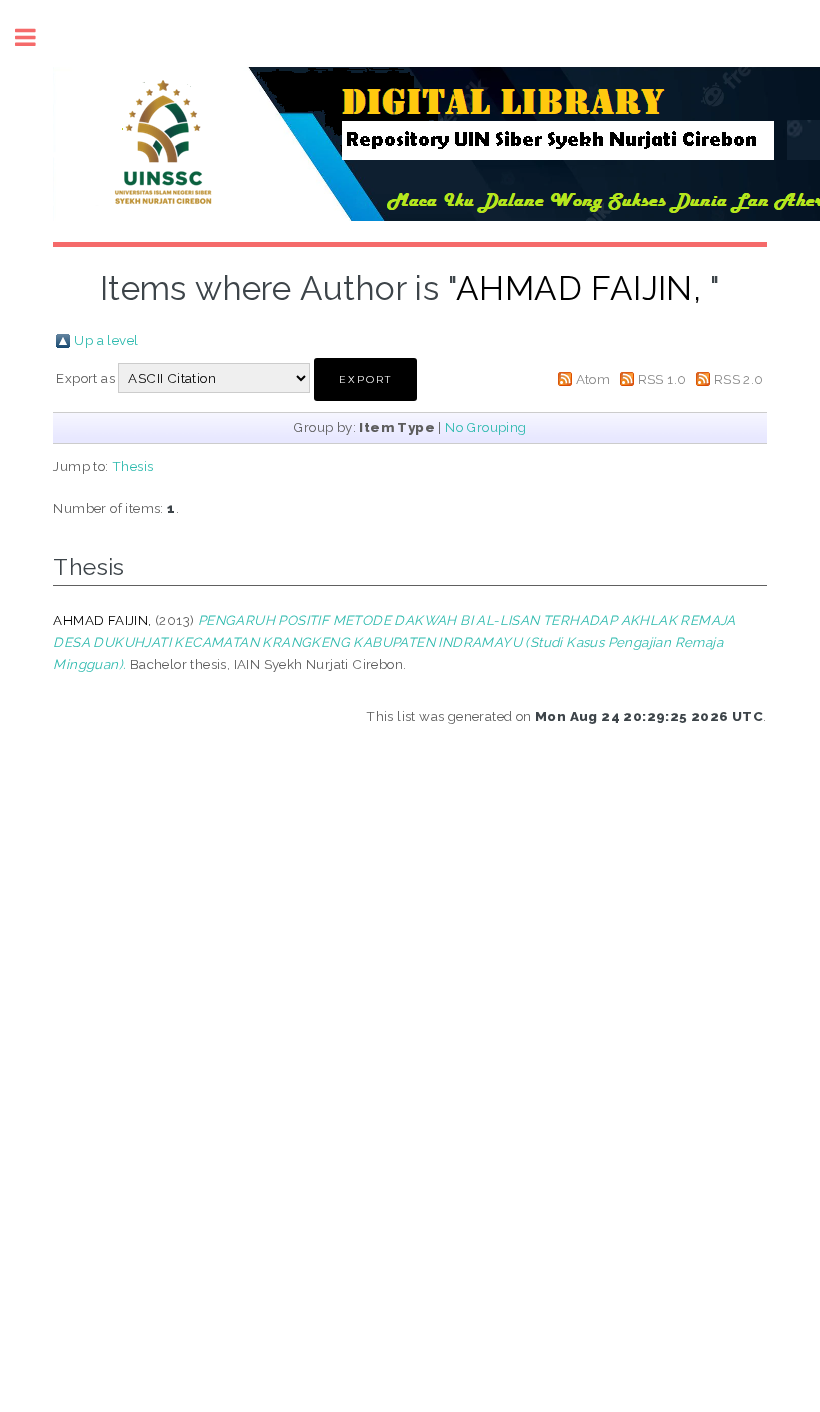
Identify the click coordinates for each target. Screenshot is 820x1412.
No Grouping (485, 427)
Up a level (106, 340)
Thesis (132, 466)
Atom (593, 379)
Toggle (36, 37)
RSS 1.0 (662, 379)
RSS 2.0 (739, 379)
